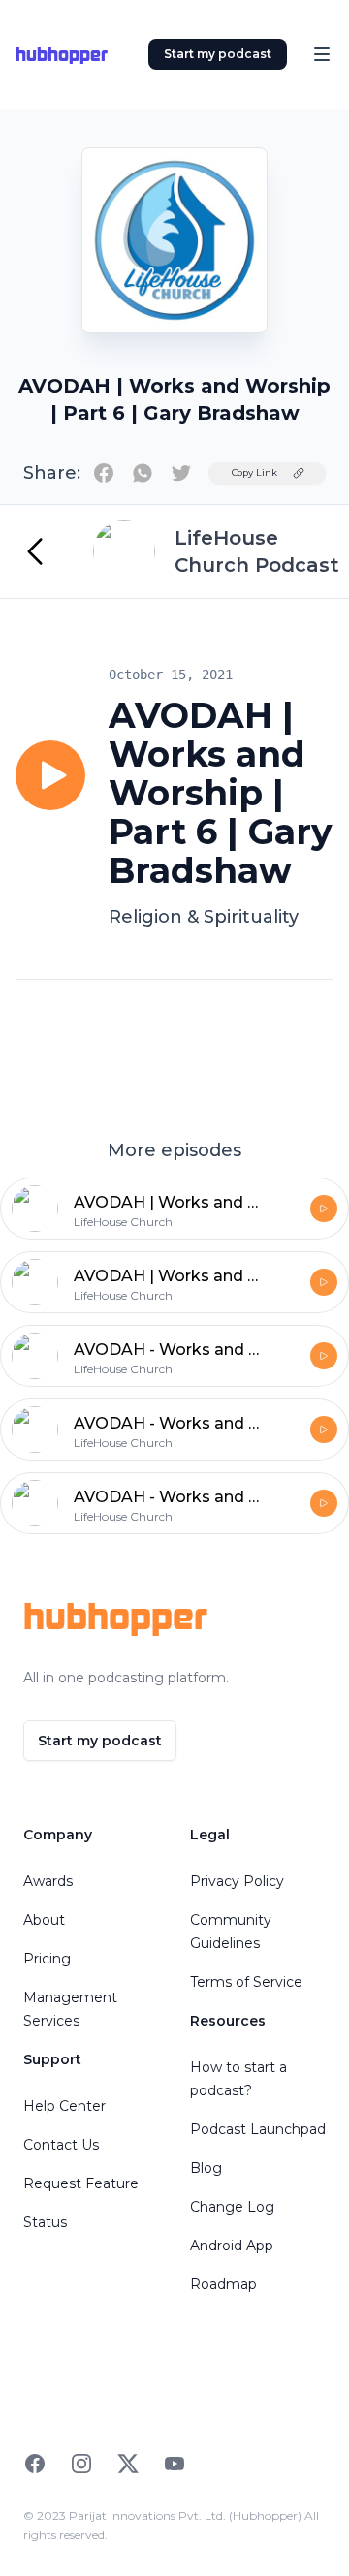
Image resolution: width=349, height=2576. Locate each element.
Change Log (232, 2207)
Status (45, 2222)
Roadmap (223, 2284)
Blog (206, 2168)
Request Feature (81, 2183)
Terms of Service (246, 1982)
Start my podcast (218, 54)
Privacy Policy (237, 1881)
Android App (232, 2246)
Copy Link (254, 472)
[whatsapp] (143, 473)
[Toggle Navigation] (322, 54)
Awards (48, 1881)
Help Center (64, 2106)
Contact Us (61, 2145)
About (44, 1920)
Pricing (47, 1959)
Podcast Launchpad (258, 2129)
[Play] (50, 775)
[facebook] (104, 473)
